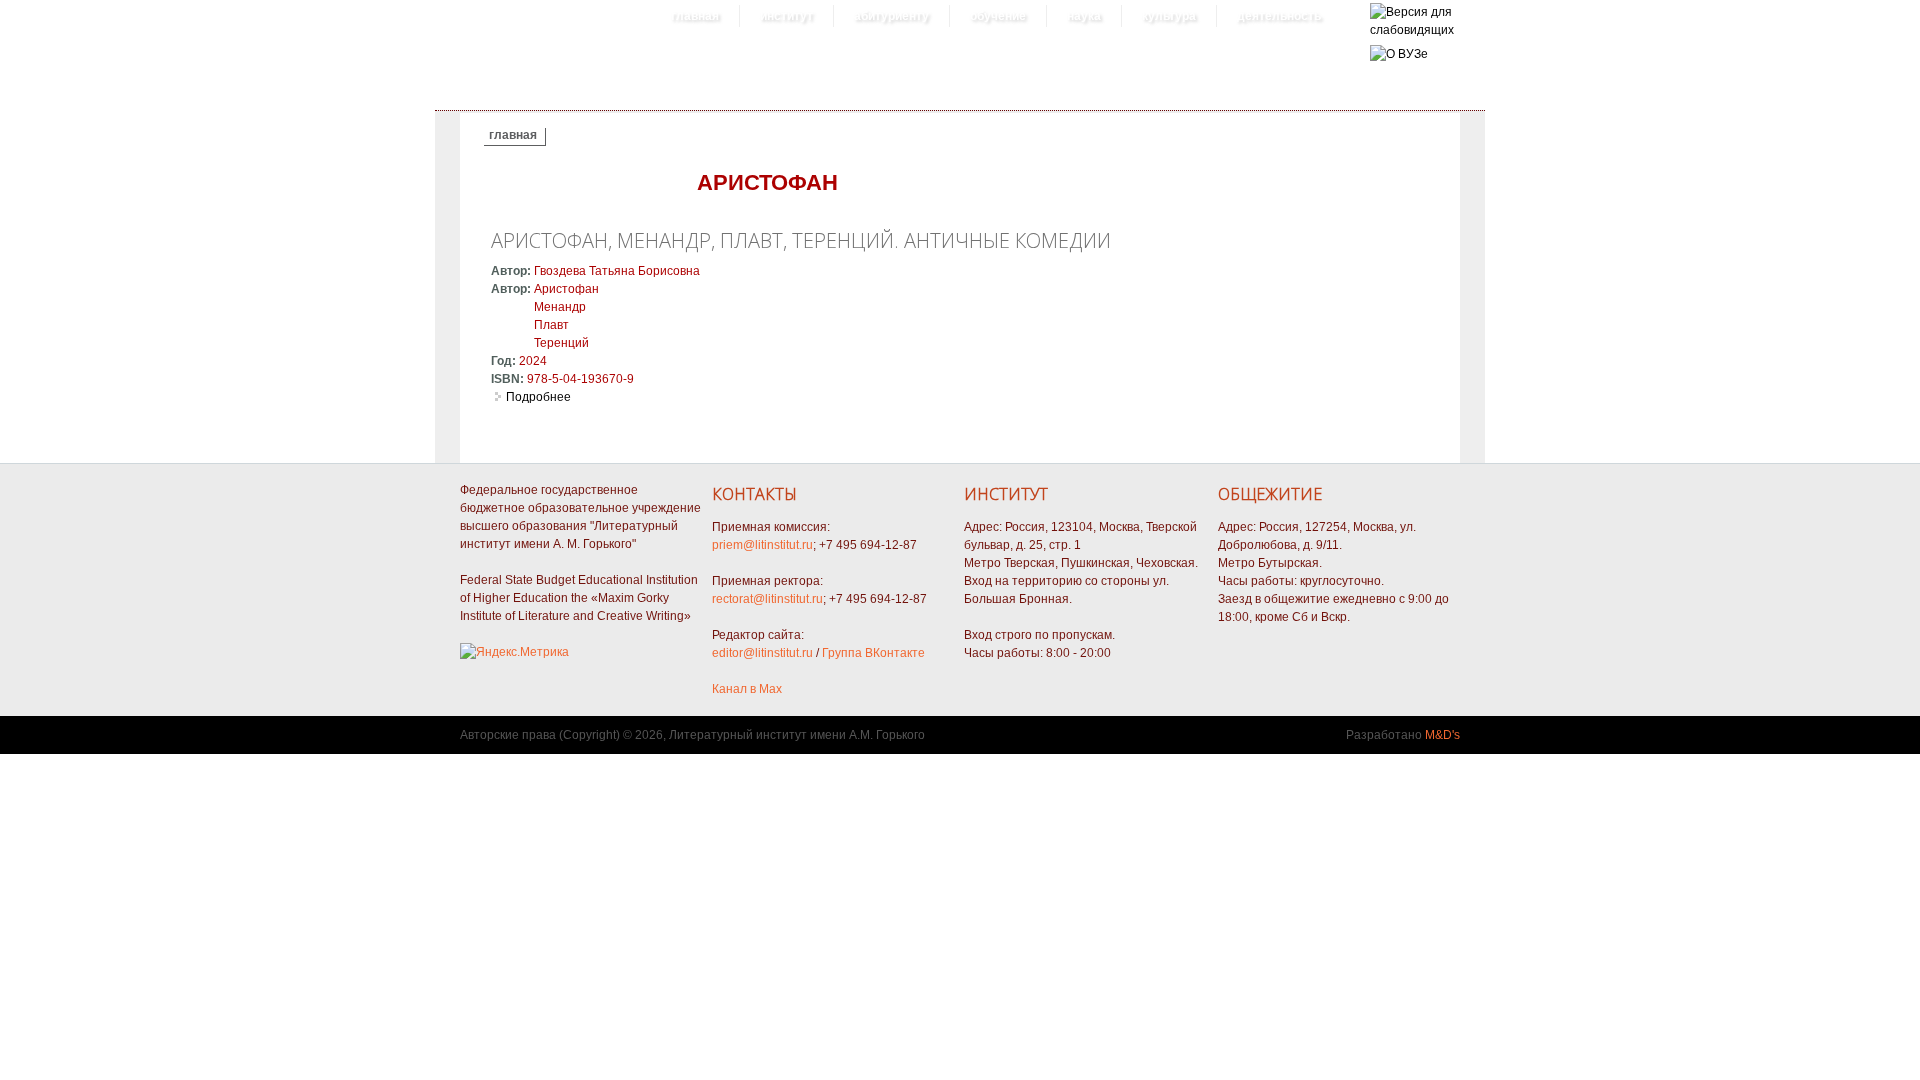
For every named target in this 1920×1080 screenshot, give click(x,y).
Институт (786, 16)
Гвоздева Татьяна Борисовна (617, 271)
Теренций (561, 343)
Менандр (560, 307)
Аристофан (566, 289)
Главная (695, 16)
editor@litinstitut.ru (762, 653)
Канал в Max (747, 689)
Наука (1084, 16)
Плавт (551, 325)
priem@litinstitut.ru (762, 545)
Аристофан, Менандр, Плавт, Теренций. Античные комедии (801, 240)
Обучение (998, 16)
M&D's (1442, 735)
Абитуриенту (891, 16)
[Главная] (1412, 30)
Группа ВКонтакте (873, 653)
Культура (1169, 16)
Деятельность (1279, 16)
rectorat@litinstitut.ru (767, 599)
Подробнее (538, 397)
